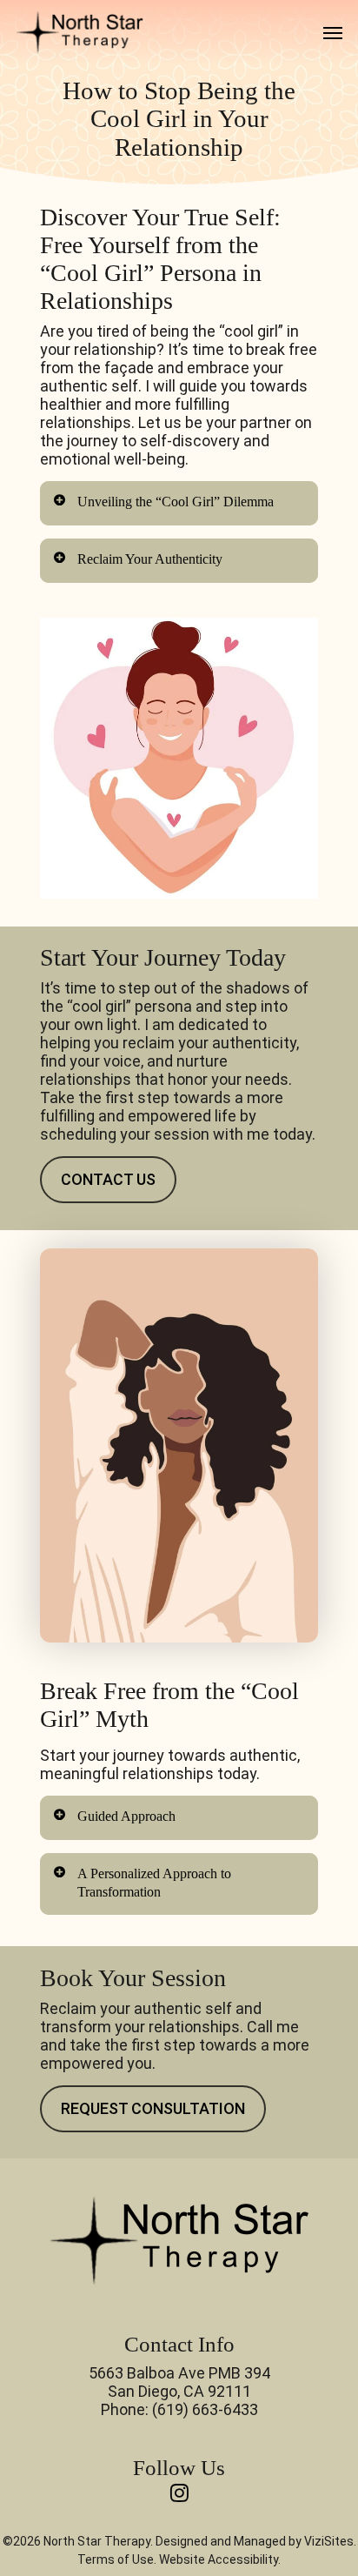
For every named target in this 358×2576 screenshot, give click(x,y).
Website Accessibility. (220, 2559)
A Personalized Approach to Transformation (154, 1883)
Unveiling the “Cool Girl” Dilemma (176, 502)
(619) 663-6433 (205, 2409)
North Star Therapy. (98, 2541)
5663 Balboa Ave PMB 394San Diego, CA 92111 (179, 2382)
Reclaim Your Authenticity (150, 559)
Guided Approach (126, 1816)
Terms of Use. (117, 2559)
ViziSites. (330, 2541)
